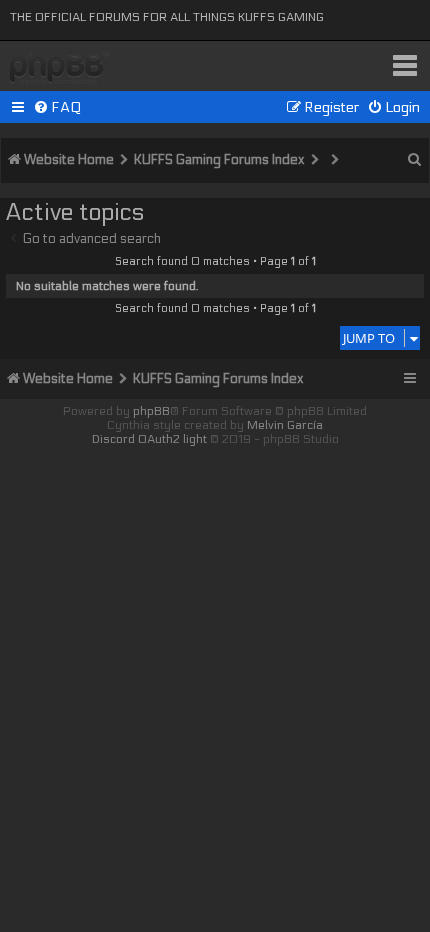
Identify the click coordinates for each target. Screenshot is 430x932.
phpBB (151, 411)
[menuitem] (57, 107)
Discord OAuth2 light (149, 439)
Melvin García (285, 425)
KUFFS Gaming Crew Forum (60, 68)
